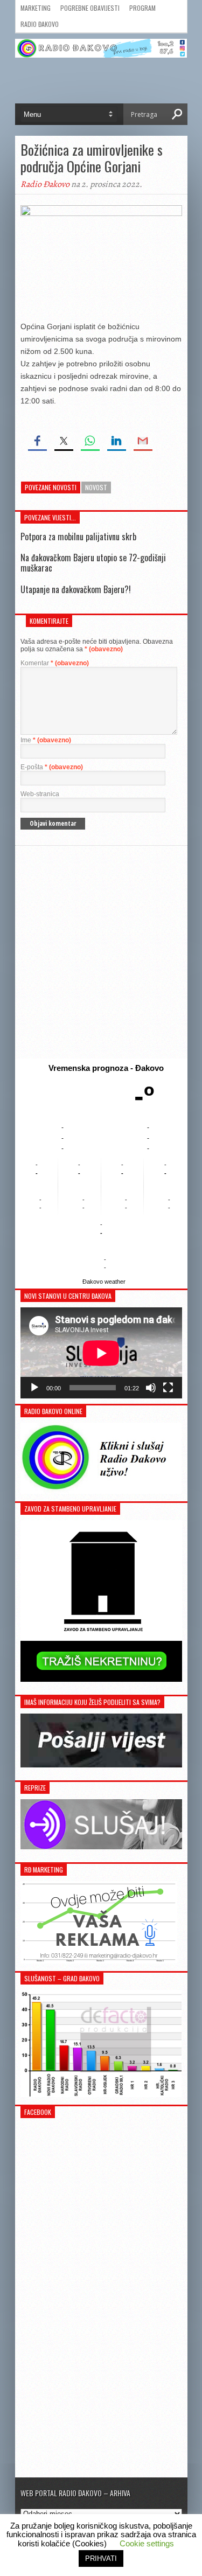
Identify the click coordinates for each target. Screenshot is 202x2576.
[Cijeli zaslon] (168, 1388)
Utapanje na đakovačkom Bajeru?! (76, 589)
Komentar (55, 663)
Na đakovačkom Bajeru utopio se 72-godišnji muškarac (93, 563)
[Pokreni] (34, 1388)
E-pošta (52, 767)
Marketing (36, 8)
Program (142, 8)
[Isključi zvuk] (151, 1388)
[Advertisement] (101, 952)
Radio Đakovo (40, 24)
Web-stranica (40, 794)
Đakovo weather (104, 1282)
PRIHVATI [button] (101, 2558)
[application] (101, 1353)
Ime (46, 740)
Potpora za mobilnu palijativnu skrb (78, 537)
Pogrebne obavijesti (90, 8)
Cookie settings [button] (147, 2543)
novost (96, 487)
